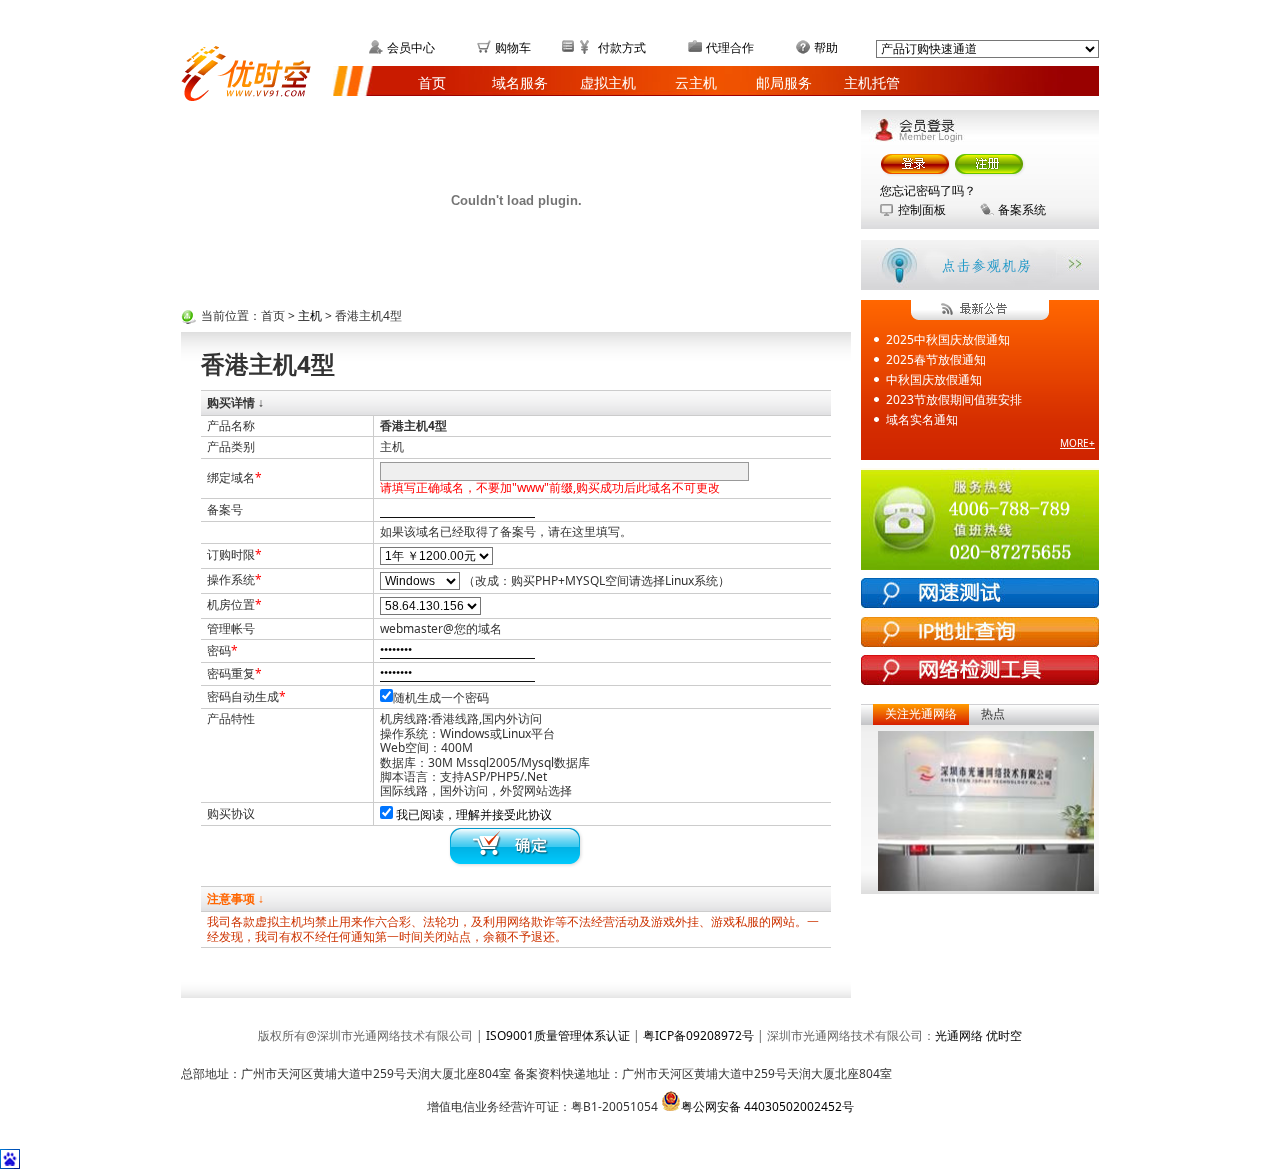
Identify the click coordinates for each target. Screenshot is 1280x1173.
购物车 (513, 47)
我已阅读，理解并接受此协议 (474, 814)
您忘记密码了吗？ (928, 190)
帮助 (826, 47)
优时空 (1004, 1035)
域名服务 (520, 83)
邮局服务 (784, 83)
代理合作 (730, 47)
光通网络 (960, 1035)
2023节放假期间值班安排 (954, 399)
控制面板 (922, 209)
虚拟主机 (608, 83)
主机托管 (872, 83)
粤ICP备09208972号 (698, 1035)
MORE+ (1077, 443)
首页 (432, 83)
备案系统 (1022, 209)
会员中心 (411, 47)
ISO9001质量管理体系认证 (558, 1035)
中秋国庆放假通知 (934, 379)
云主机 (696, 83)
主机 (310, 315)
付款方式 (622, 47)
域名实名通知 (922, 419)
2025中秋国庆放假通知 (948, 339)
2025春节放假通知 (936, 359)
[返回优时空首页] (257, 70)
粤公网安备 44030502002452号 (767, 1106)
